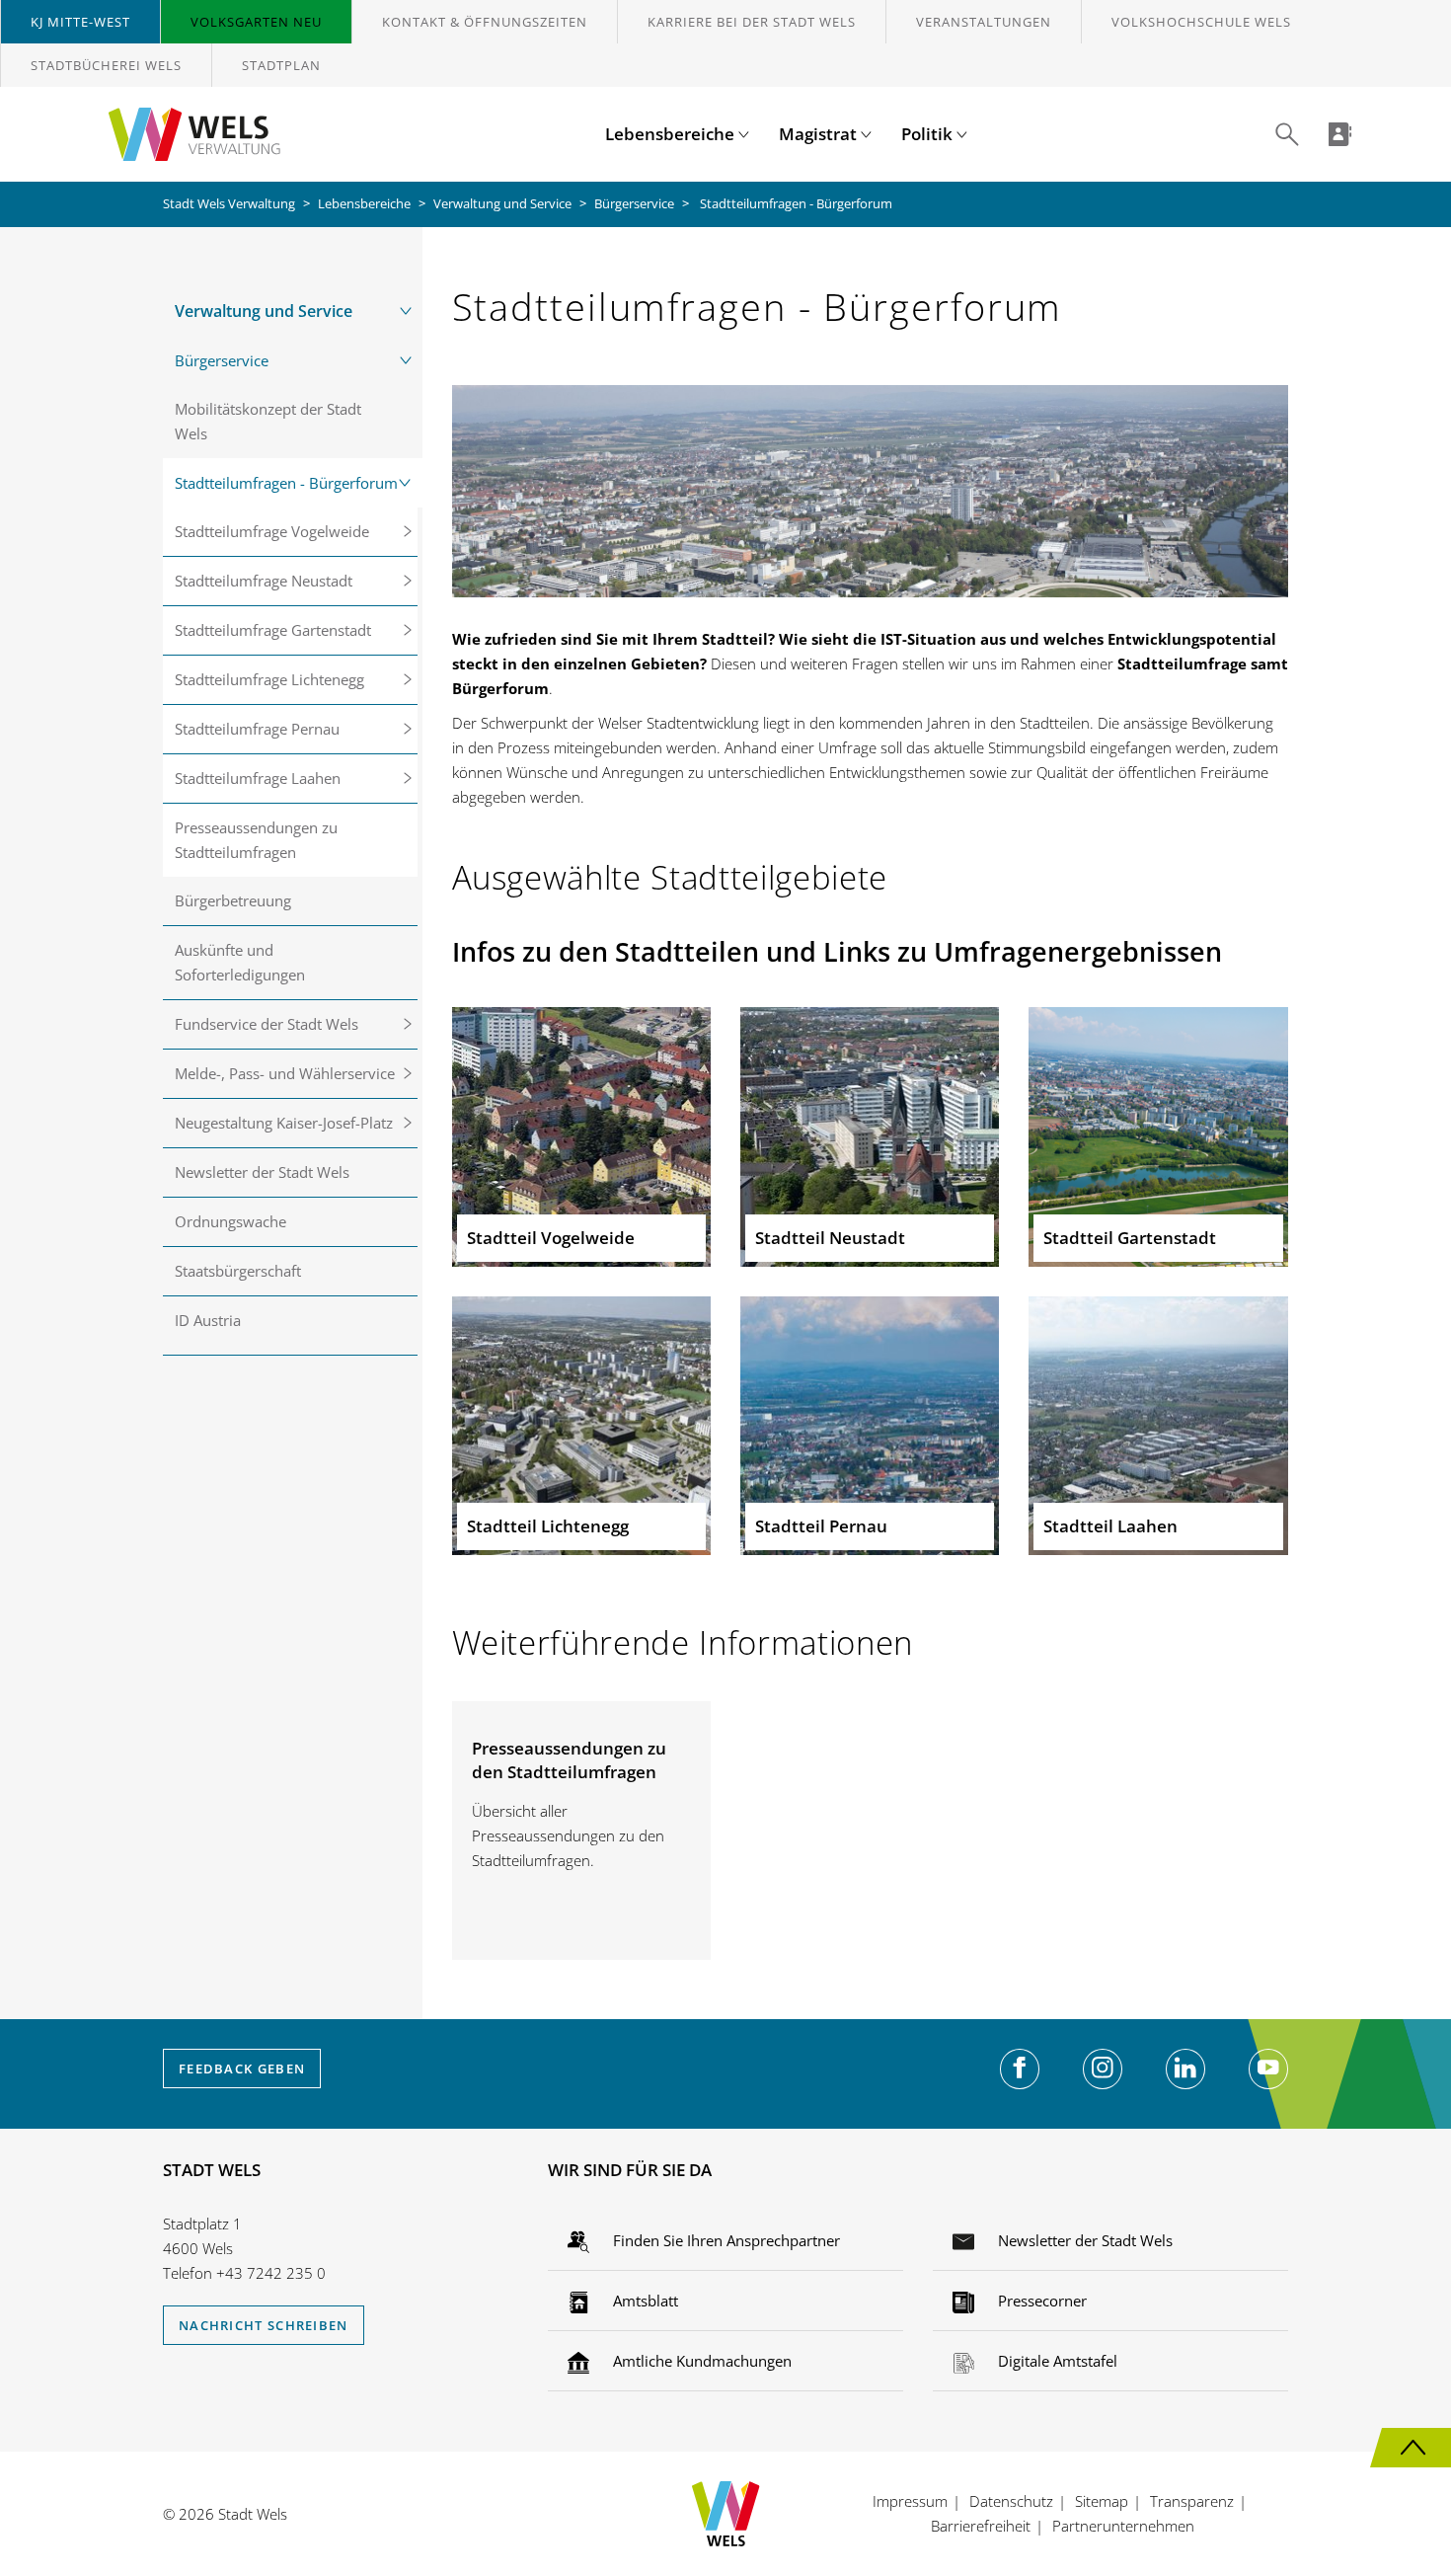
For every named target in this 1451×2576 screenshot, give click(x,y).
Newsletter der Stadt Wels (262, 1172)
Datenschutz (1011, 2501)
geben (242, 2069)
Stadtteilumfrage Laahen (258, 778)
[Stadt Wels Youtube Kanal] (1268, 2069)
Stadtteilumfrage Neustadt (264, 581)
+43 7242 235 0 (271, 2273)
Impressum (910, 2501)
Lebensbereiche (364, 203)
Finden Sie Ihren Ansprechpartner (725, 2240)
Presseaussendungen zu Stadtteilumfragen (256, 840)
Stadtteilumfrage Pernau (257, 729)
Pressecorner (1040, 2301)
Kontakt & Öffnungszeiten (485, 22)
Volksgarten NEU (256, 22)
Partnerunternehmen (1123, 2526)
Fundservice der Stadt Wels (267, 1024)
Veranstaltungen (984, 22)
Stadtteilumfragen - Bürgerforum (286, 483)
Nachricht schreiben (264, 2325)
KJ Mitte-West (80, 22)
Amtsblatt (644, 2301)
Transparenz (1192, 2501)
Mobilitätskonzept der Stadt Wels (268, 421)
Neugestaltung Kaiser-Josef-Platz (284, 1123)
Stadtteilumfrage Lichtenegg (269, 679)
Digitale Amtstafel (1056, 2361)
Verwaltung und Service (502, 203)
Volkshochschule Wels (1201, 22)
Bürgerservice (634, 203)
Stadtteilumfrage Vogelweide (272, 531)
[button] (1287, 134)
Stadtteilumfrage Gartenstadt (273, 630)
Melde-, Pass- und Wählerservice (285, 1073)
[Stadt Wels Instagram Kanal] (1103, 2069)
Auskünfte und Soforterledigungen (240, 962)
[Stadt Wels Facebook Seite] (1020, 2069)
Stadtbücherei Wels (106, 65)
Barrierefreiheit (981, 2526)
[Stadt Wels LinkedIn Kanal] (1185, 2069)
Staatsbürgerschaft (238, 1271)
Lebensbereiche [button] (672, 134)
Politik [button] (929, 134)
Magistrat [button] (820, 134)
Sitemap (1102, 2501)
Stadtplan (281, 65)
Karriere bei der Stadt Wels (752, 22)
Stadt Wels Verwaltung (229, 203)
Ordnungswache (230, 1221)
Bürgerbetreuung (233, 900)
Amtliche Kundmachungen (700, 2361)
